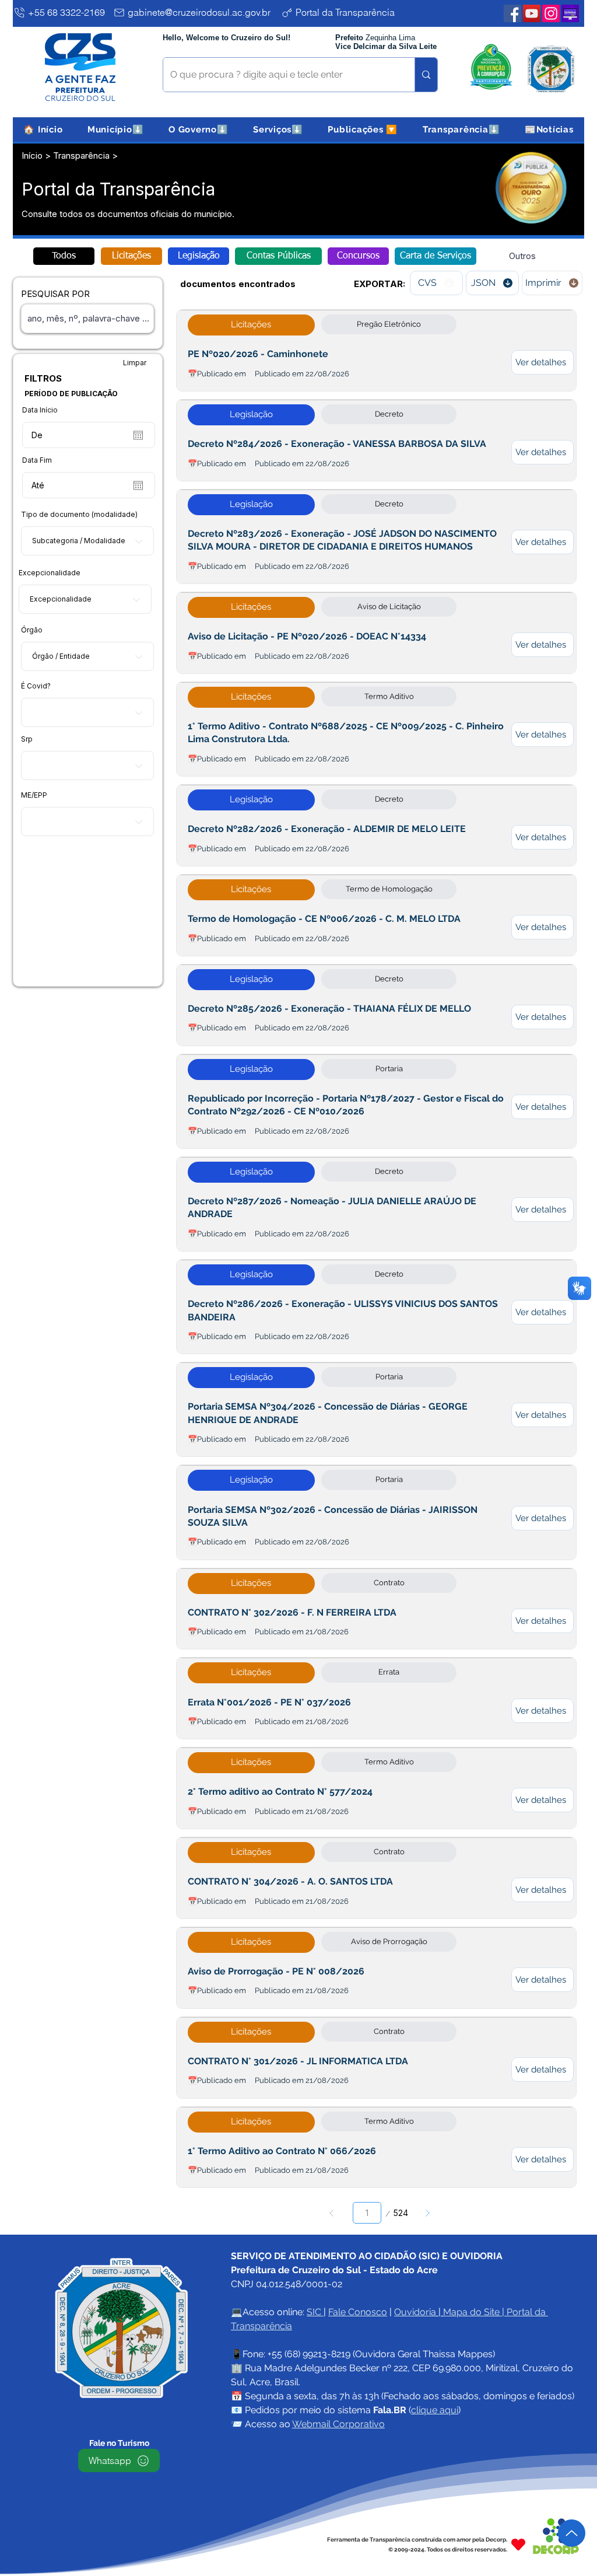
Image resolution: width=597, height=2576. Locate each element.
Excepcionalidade (50, 573)
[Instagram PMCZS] (551, 13)
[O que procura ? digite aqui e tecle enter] (426, 75)
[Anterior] (332, 2213)
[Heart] (518, 2544)
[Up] (572, 2533)
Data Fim (37, 460)
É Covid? (36, 686)
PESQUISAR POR (55, 294)
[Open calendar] (138, 435)
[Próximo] (427, 2213)
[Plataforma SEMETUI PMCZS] (570, 13)
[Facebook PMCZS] (512, 13)
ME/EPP (34, 795)
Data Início (40, 410)
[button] (116, 130)
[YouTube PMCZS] (532, 13)
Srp (27, 739)
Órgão (32, 630)
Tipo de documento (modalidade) (79, 515)
